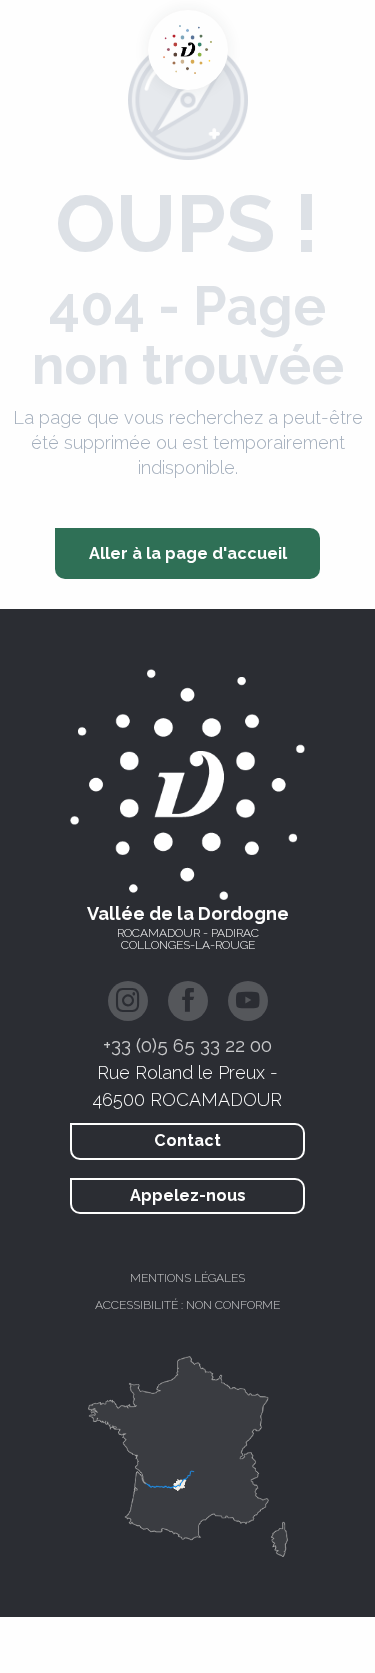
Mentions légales (187, 1278)
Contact (187, 1140)
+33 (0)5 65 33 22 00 (187, 1045)
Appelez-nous (188, 1195)
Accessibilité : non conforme (187, 1305)
